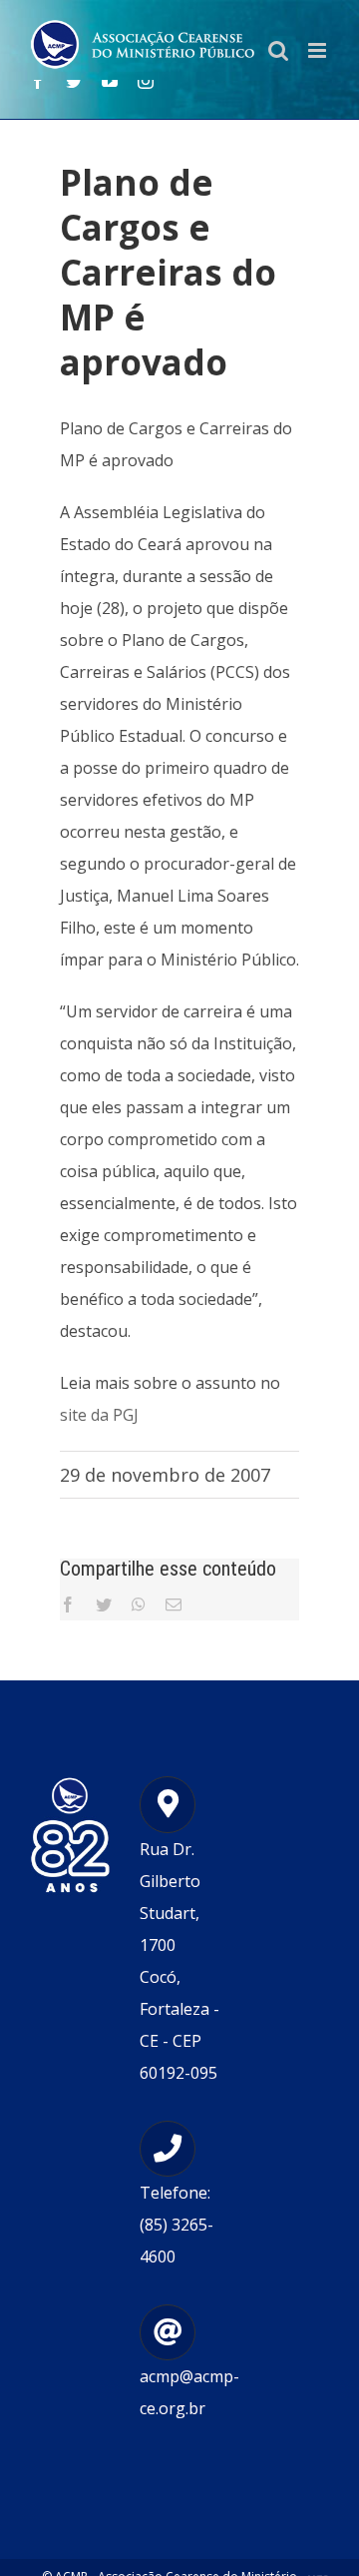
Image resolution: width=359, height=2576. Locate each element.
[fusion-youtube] (110, 81)
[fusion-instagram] (146, 81)
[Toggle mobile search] (278, 50)
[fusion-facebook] (38, 81)
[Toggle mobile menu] (319, 50)
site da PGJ (99, 1415)
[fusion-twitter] (74, 81)
